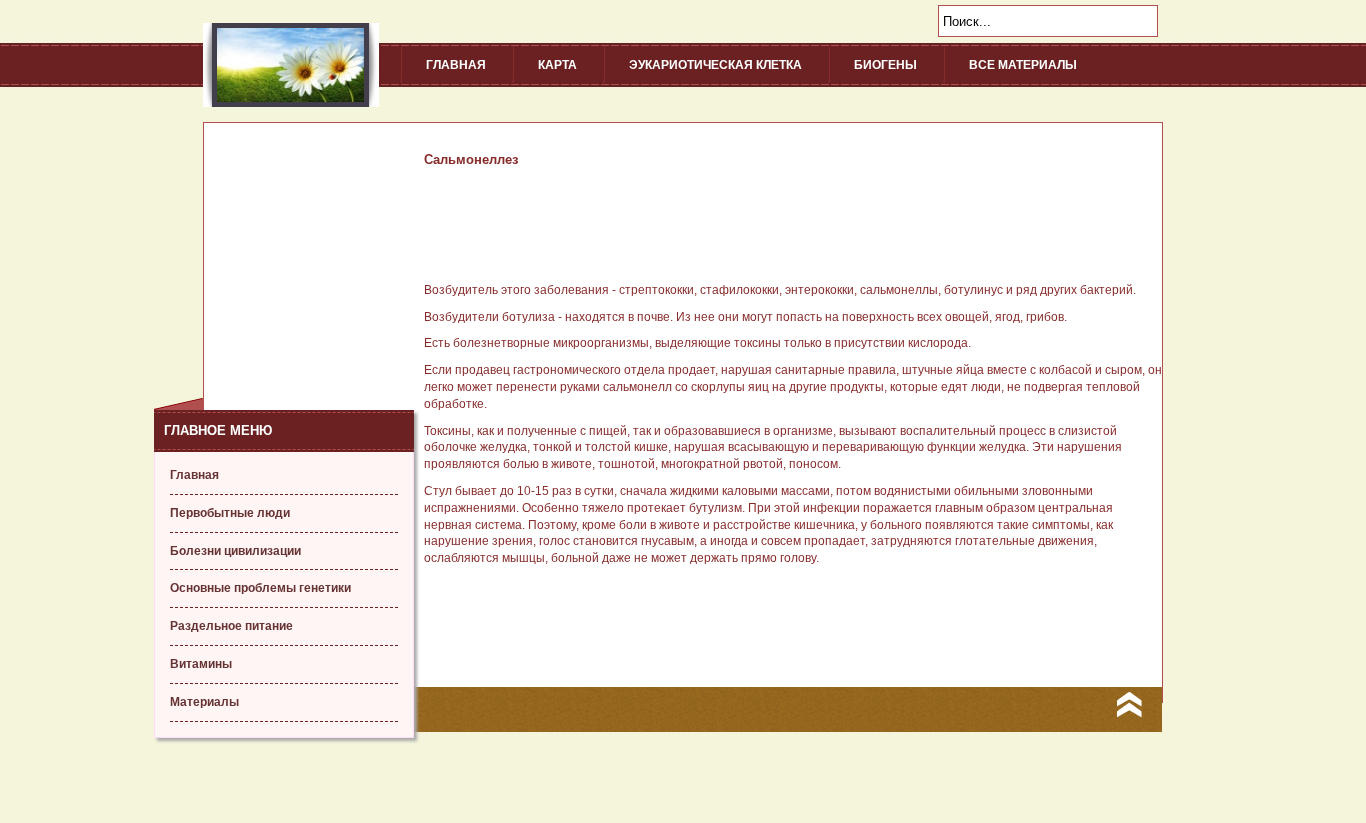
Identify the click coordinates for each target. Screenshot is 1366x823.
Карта (557, 65)
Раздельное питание (231, 626)
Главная (456, 65)
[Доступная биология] (291, 103)
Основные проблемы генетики (260, 588)
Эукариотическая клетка (715, 65)
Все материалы (1023, 65)
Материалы (204, 702)
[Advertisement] (284, 248)
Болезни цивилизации (235, 551)
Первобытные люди (230, 513)
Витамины (201, 664)
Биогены (885, 65)
